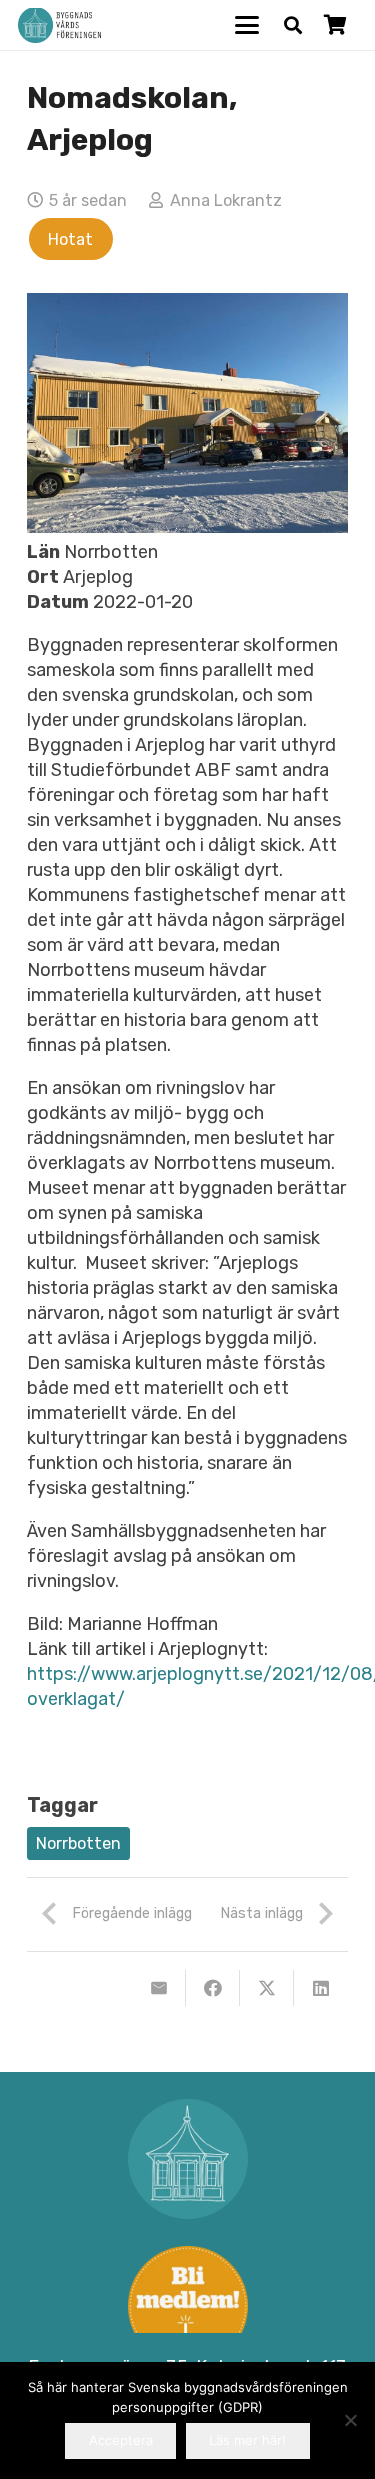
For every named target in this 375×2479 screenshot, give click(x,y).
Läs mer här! (247, 2440)
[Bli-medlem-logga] (187, 2306)
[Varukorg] (335, 25)
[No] (350, 2420)
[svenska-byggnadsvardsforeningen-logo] (59, 25)
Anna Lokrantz (226, 200)
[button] (247, 25)
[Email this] (159, 1988)
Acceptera (121, 2440)
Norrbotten (78, 1843)
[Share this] (213, 1988)
